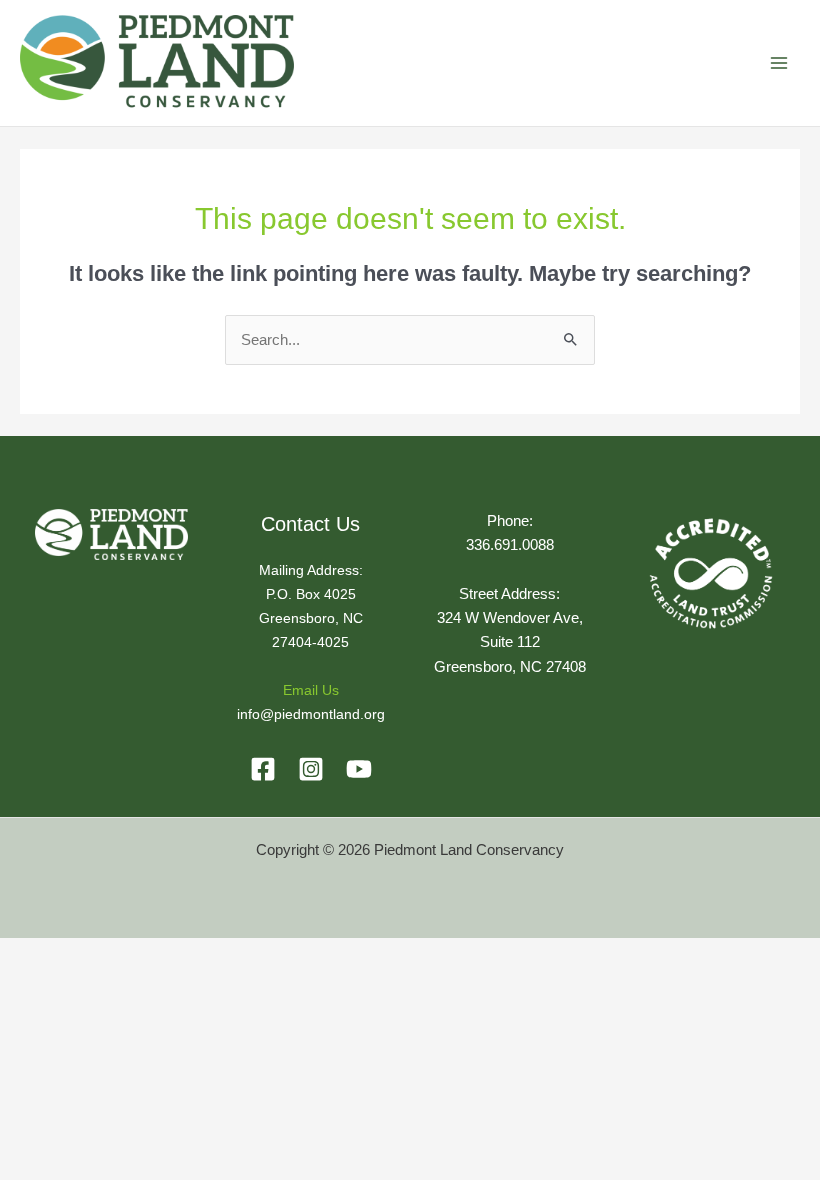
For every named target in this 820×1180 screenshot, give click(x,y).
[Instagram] (311, 769)
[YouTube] (359, 769)
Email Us (311, 690)
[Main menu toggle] (779, 63)
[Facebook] (263, 769)
